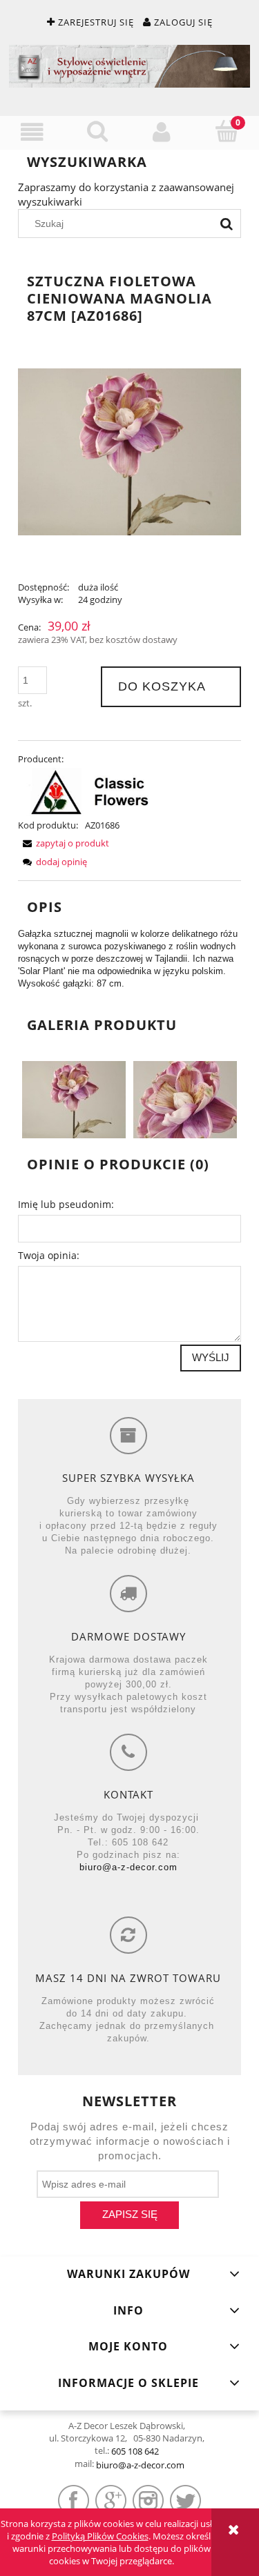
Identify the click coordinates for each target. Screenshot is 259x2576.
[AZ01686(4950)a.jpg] (185, 1098)
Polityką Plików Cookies (100, 2536)
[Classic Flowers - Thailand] (90, 791)
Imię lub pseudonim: (66, 1204)
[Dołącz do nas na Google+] (111, 2500)
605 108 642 (135, 2451)
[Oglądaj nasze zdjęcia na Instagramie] (148, 2500)
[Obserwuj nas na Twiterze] (185, 2500)
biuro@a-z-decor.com (128, 1867)
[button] (32, 132)
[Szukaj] (227, 224)
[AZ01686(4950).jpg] (74, 1098)
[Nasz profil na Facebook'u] (74, 2500)
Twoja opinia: (49, 1255)
